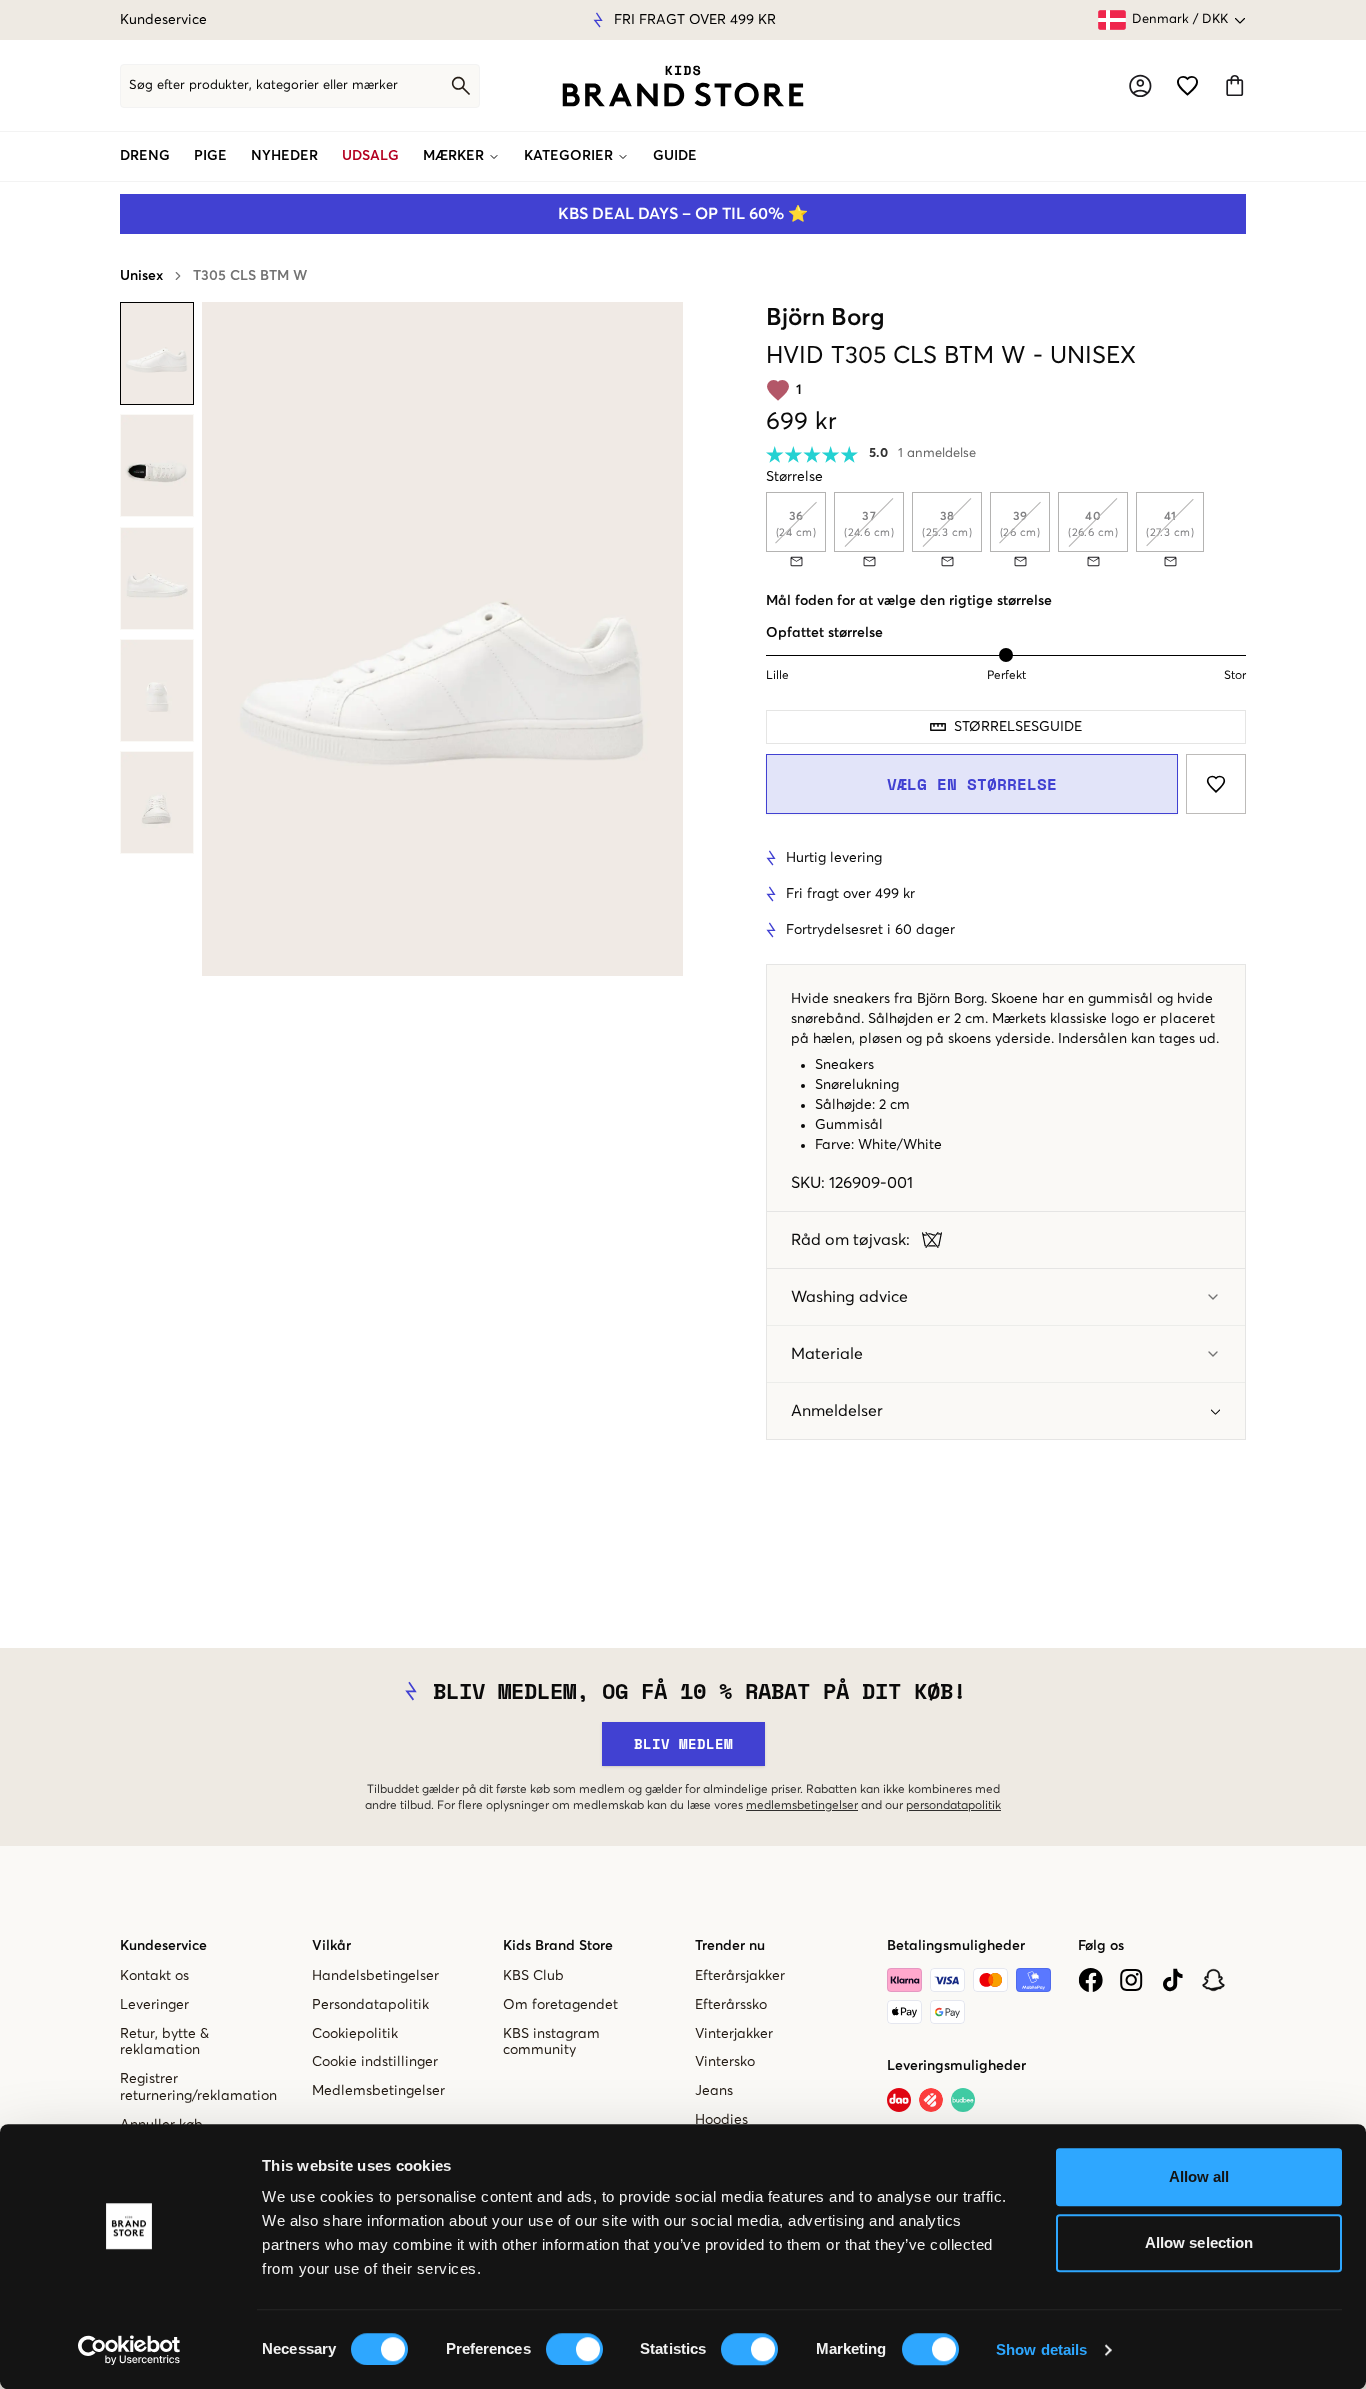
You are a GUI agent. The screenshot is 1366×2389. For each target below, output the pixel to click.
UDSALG (370, 156)
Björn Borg (825, 318)
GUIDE (675, 156)
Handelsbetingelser (375, 1976)
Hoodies (721, 2120)
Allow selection (1199, 2242)
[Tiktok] (1172, 1980)
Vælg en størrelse (972, 784)
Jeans (714, 2091)
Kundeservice (163, 20)
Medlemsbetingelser (378, 2091)
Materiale (827, 1354)
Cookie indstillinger (375, 2062)
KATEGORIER (568, 156)
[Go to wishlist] (1187, 85)
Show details (1041, 2349)
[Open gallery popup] (442, 639)
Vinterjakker (734, 2034)
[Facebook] (1090, 1980)
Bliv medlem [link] (683, 1743)
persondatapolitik (953, 1806)
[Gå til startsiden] (683, 86)
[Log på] (1140, 86)
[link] (683, 86)
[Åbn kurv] (1234, 85)
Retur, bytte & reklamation (164, 2042)
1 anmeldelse (937, 453)
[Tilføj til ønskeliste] (1216, 784)
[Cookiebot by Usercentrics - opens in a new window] (129, 2350)
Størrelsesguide (1018, 727)
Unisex (141, 276)
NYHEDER (284, 156)
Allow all (1199, 2176)
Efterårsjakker (740, 1976)
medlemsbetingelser (802, 1806)
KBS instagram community (551, 2042)
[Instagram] (1131, 1980)
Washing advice (849, 1297)
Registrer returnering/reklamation (198, 2087)
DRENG (145, 156)
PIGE (210, 156)
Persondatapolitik (370, 2005)
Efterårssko (731, 2005)
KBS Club (533, 1976)
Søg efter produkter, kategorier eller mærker (263, 85)
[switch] (574, 2349)
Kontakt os (154, 1976)
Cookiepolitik (355, 2034)
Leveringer (154, 2005)
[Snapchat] (1213, 1980)
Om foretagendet (560, 2005)
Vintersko (725, 2062)
